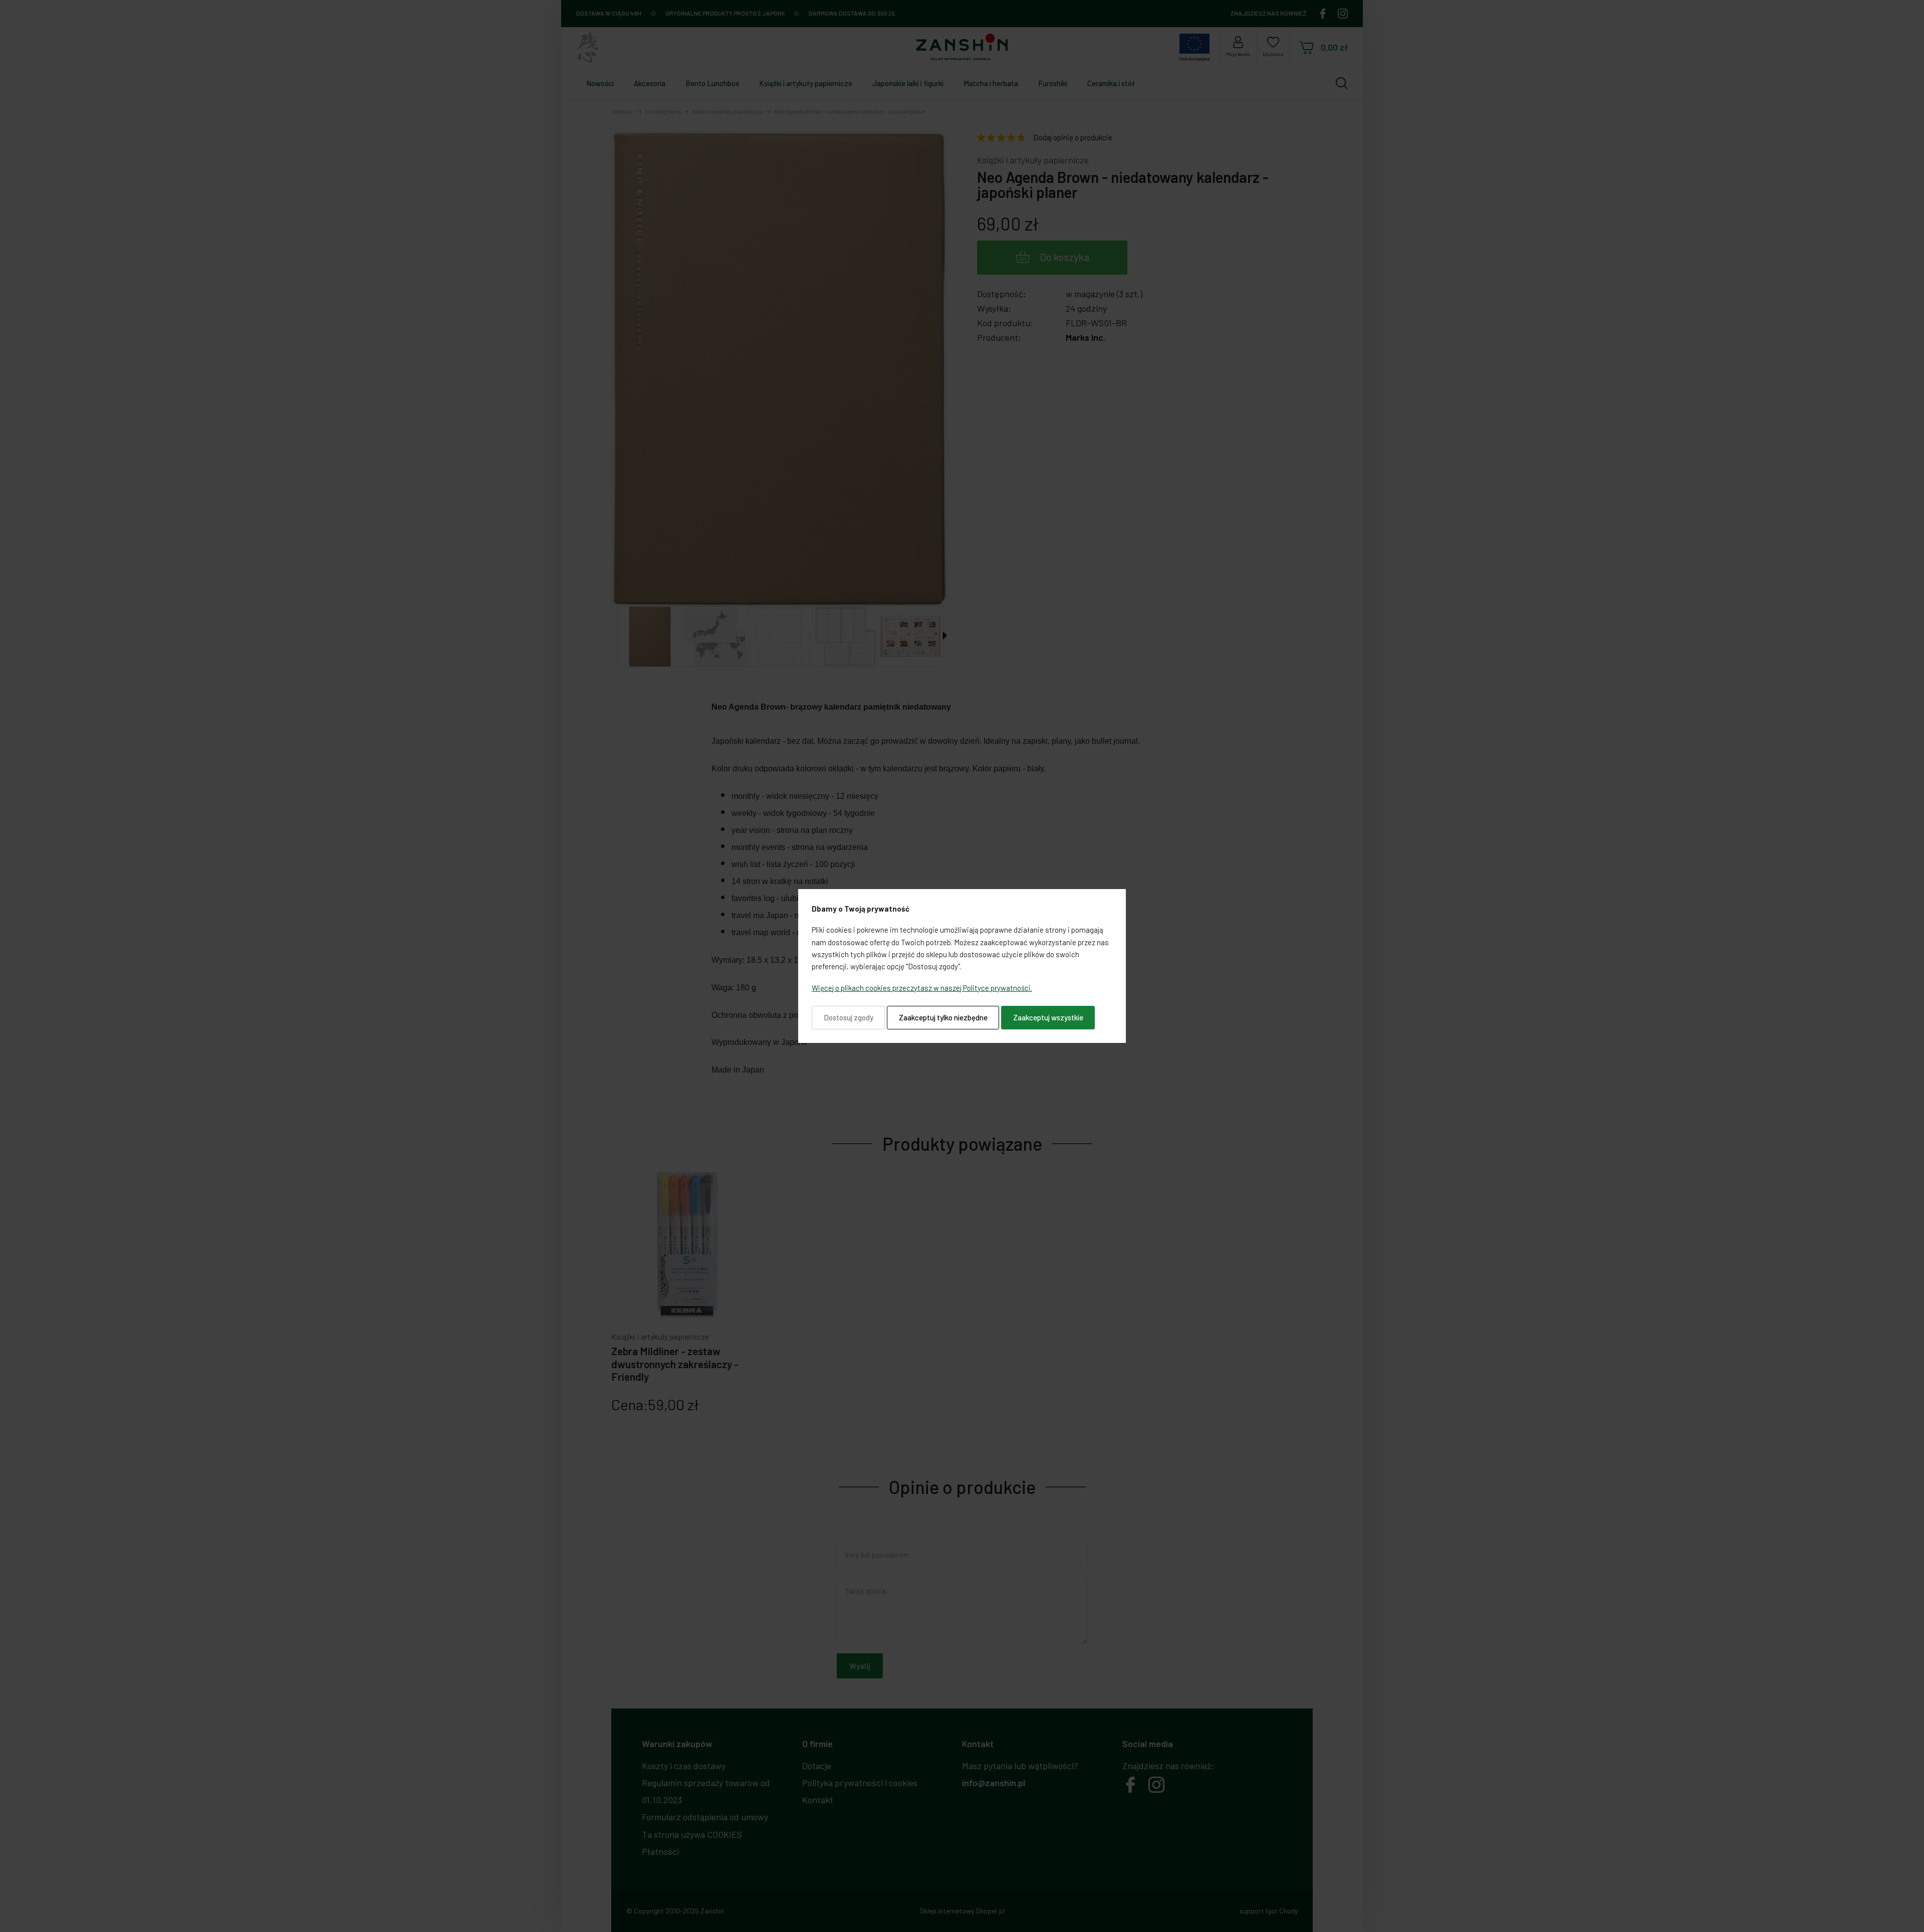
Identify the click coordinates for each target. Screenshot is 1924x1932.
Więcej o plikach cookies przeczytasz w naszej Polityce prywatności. (922, 988)
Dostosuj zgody (849, 1017)
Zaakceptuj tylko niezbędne (943, 1017)
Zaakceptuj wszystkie (1048, 1017)
